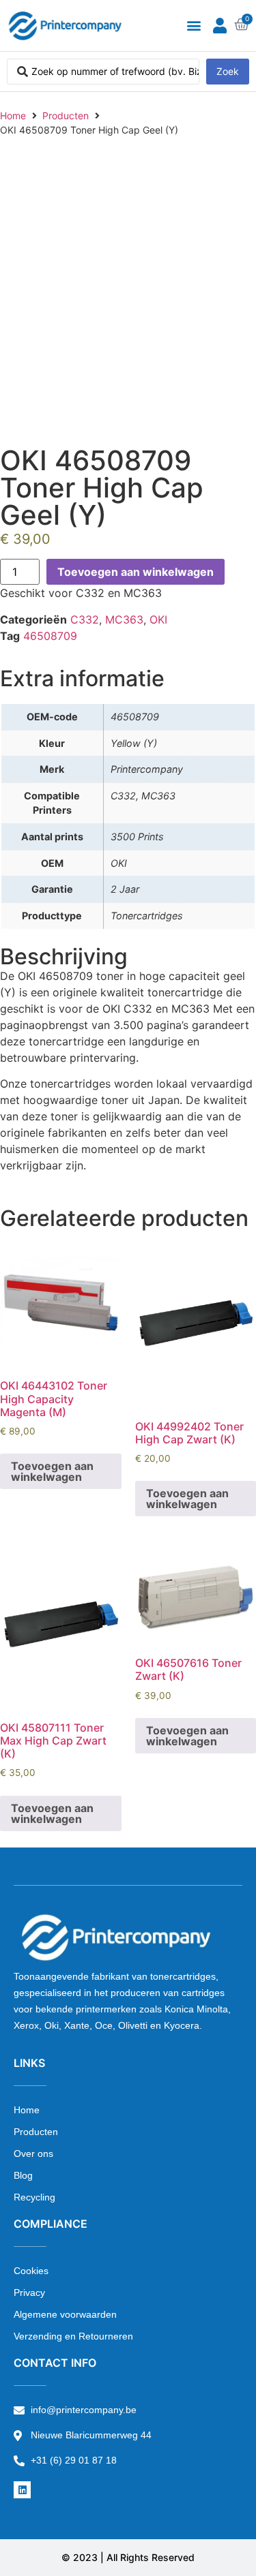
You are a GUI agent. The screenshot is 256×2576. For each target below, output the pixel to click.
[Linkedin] (22, 2490)
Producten (66, 116)
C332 (85, 619)
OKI (158, 619)
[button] (194, 26)
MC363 (124, 619)
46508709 (50, 636)
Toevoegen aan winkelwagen (136, 572)
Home (13, 116)
